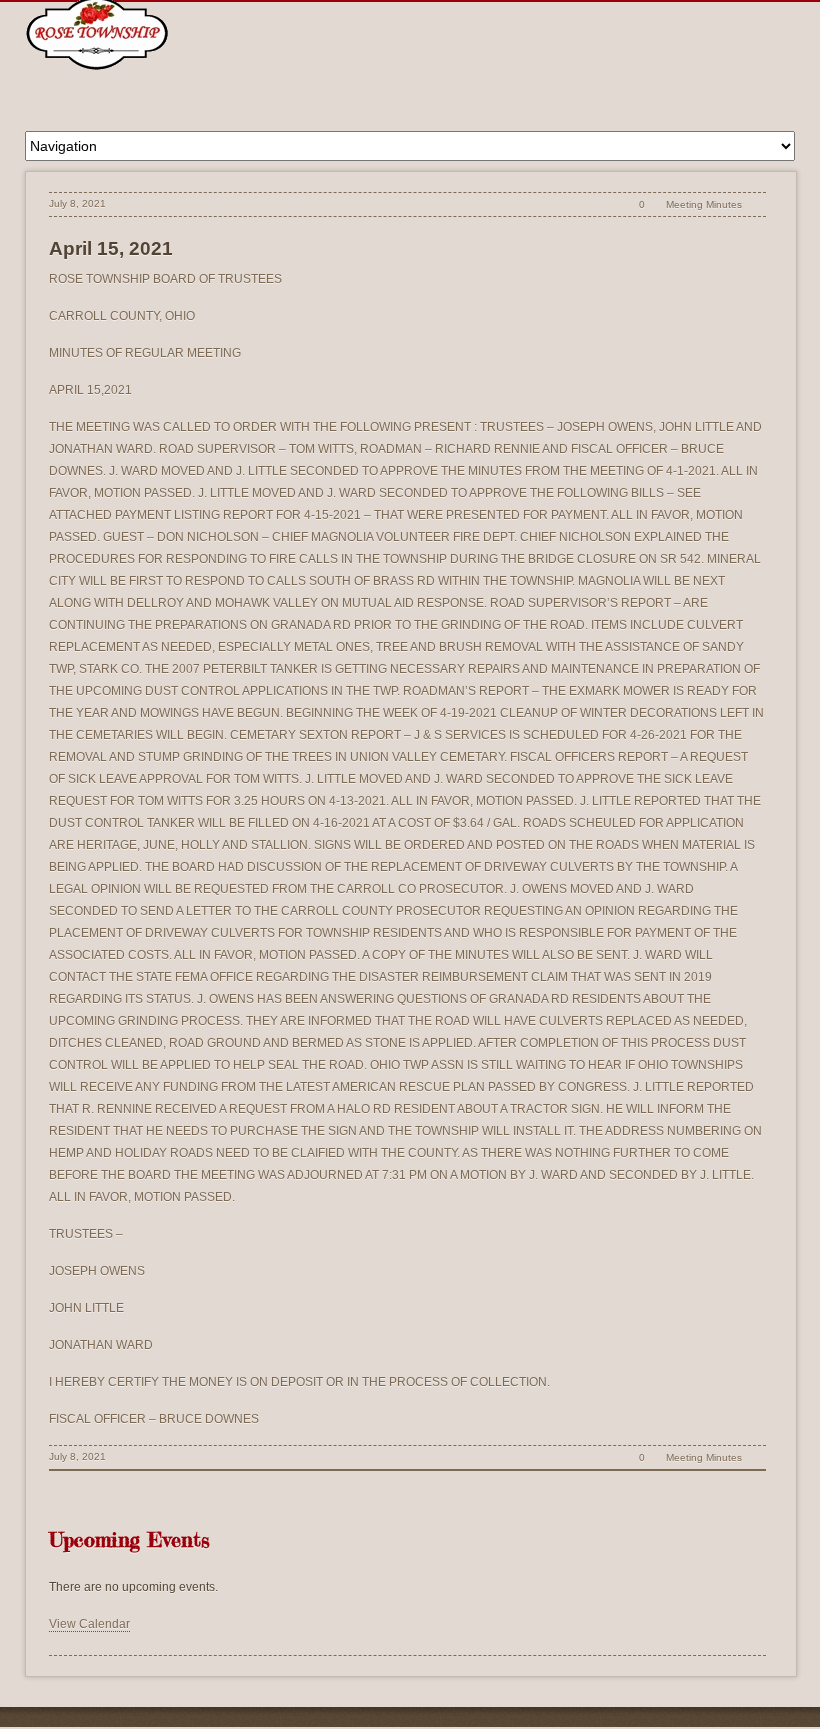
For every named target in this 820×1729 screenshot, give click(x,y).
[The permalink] (607, 204)
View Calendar (89, 1624)
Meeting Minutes (704, 204)
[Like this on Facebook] (755, 204)
